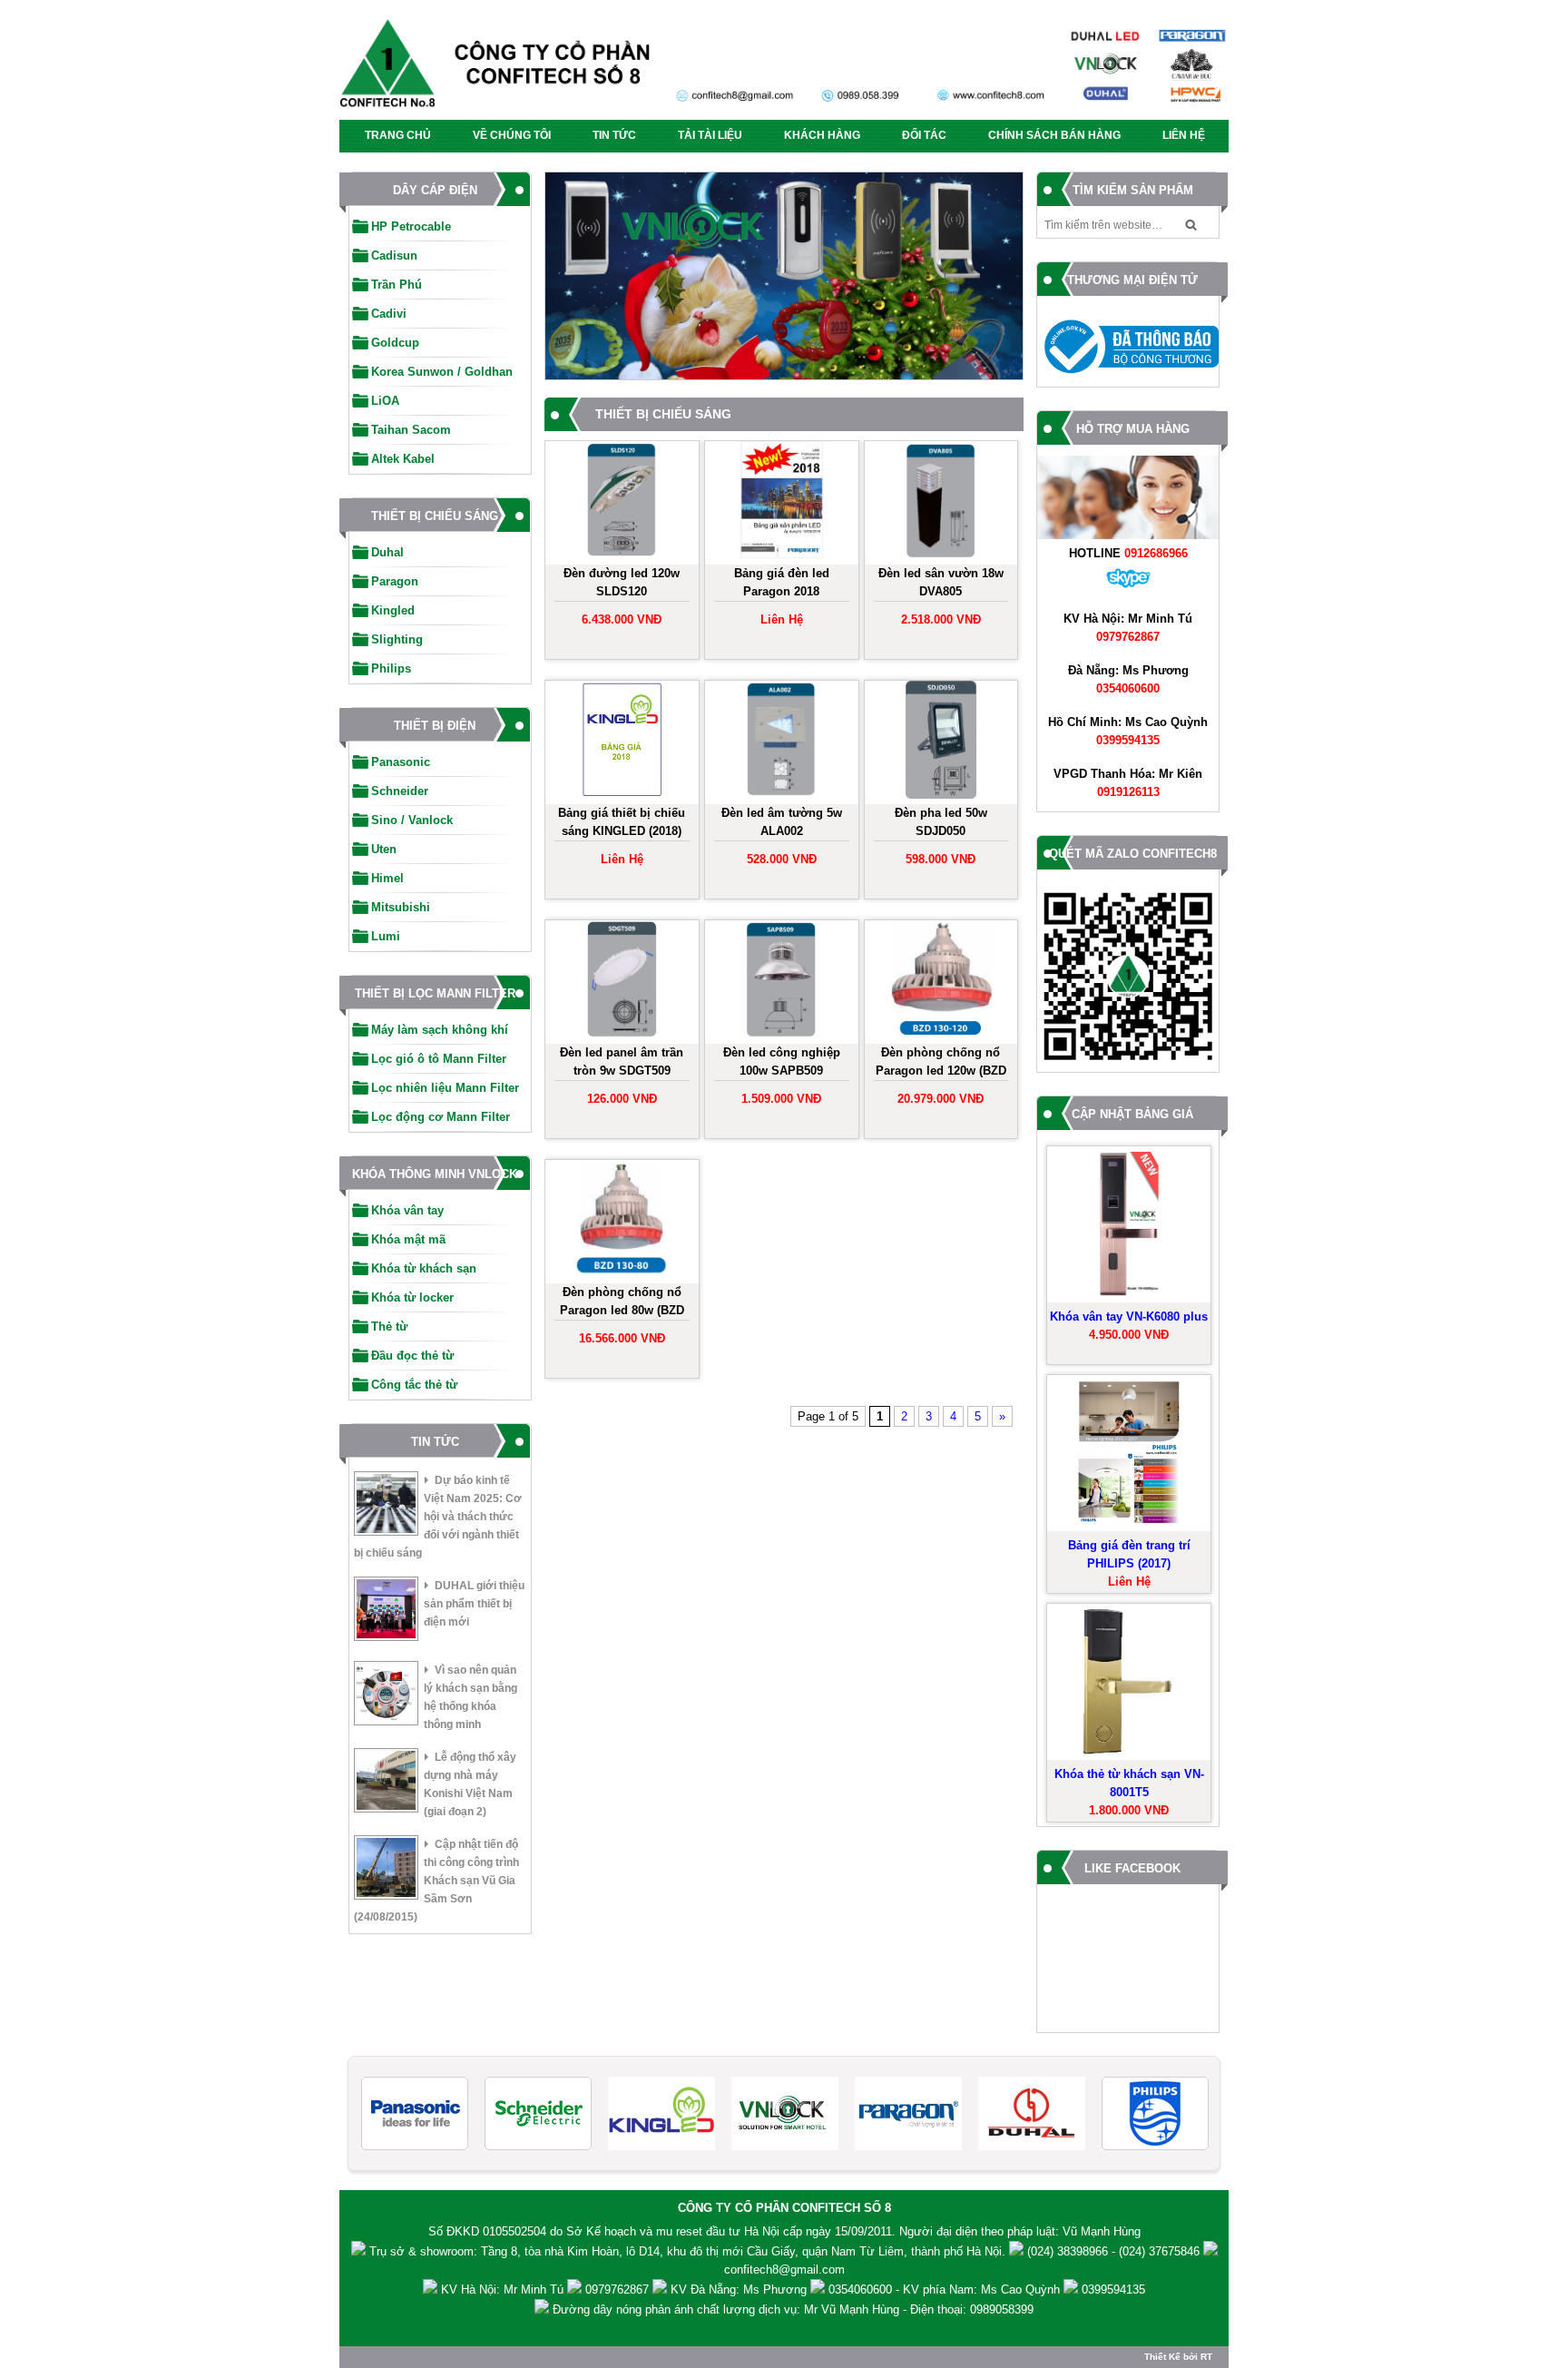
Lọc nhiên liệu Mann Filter (445, 1088)
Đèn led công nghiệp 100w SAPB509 (782, 1061)
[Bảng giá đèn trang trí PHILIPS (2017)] (1129, 1453)
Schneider (400, 791)
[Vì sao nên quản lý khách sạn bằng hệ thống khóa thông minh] (386, 1696)
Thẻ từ (389, 1326)
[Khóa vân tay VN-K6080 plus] (1129, 1224)
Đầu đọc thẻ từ (412, 1356)
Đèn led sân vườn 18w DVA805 (941, 582)
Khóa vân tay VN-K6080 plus (1129, 1317)
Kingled (393, 610)
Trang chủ (398, 135)
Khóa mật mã (408, 1239)
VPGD (1070, 774)
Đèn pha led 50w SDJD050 (941, 822)
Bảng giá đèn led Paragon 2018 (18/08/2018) (782, 584)
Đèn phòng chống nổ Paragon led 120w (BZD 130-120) (941, 1063)
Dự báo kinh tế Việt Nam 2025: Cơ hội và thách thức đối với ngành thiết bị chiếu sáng (438, 1517)
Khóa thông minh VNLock (435, 1174)
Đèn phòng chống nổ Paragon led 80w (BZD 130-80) (622, 1303)
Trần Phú (397, 285)
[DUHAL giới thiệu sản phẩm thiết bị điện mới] (386, 1611)
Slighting (397, 639)
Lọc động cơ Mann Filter (441, 1117)
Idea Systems (543, 2328)
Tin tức (614, 135)
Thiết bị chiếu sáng (435, 516)
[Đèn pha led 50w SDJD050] (941, 742)
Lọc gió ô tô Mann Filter (439, 1059)
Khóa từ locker (412, 1297)
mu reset (679, 2231)
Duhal (387, 552)
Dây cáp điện (435, 190)
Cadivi (389, 314)
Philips (391, 668)
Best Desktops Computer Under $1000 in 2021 (706, 2328)
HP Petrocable (411, 226)
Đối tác (924, 135)
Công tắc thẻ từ (414, 1385)
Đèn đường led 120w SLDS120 (622, 582)
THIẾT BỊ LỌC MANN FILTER (435, 993)
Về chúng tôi (512, 135)
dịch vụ (778, 2309)
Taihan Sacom (411, 430)
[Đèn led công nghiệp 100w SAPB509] (782, 982)
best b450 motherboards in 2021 (977, 2328)
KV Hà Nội (469, 2289)
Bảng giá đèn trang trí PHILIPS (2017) (1129, 1554)
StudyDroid (860, 2328)
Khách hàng (822, 135)
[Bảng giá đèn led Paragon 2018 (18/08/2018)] (782, 503)
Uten (384, 849)
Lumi (386, 936)
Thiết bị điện (435, 726)
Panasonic (401, 762)
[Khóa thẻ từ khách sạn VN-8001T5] (1129, 1682)
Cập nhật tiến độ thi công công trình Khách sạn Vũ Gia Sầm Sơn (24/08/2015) (436, 1881)
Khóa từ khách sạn (424, 1268)
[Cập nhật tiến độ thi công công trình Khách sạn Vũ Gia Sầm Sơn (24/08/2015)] (386, 1870)
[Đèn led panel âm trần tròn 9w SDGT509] (622, 982)
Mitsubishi (401, 907)
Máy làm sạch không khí (440, 1030)
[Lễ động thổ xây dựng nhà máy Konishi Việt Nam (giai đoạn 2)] (386, 1783)
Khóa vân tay (407, 1210)
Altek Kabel (403, 459)
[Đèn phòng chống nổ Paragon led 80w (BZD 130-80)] (622, 1222)
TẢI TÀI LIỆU (710, 135)
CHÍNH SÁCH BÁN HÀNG (1054, 135)
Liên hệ (1184, 135)
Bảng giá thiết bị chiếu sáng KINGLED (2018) (622, 822)
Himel (387, 878)
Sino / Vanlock (412, 820)
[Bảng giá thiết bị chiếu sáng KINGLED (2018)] (622, 742)
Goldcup (395, 343)
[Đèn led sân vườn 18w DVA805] (941, 503)
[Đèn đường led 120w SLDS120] (622, 503)
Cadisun (394, 255)
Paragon (395, 581)
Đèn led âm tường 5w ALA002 (782, 822)
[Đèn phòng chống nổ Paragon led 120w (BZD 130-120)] (941, 982)
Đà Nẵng (1092, 670)
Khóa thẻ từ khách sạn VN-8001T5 (1129, 1783)
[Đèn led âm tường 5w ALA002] (782, 742)
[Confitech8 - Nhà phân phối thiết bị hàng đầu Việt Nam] (784, 69)
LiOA (385, 401)
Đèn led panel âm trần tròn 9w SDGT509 (622, 1061)
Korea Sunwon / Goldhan (442, 372)
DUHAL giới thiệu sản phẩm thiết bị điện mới (474, 1604)
